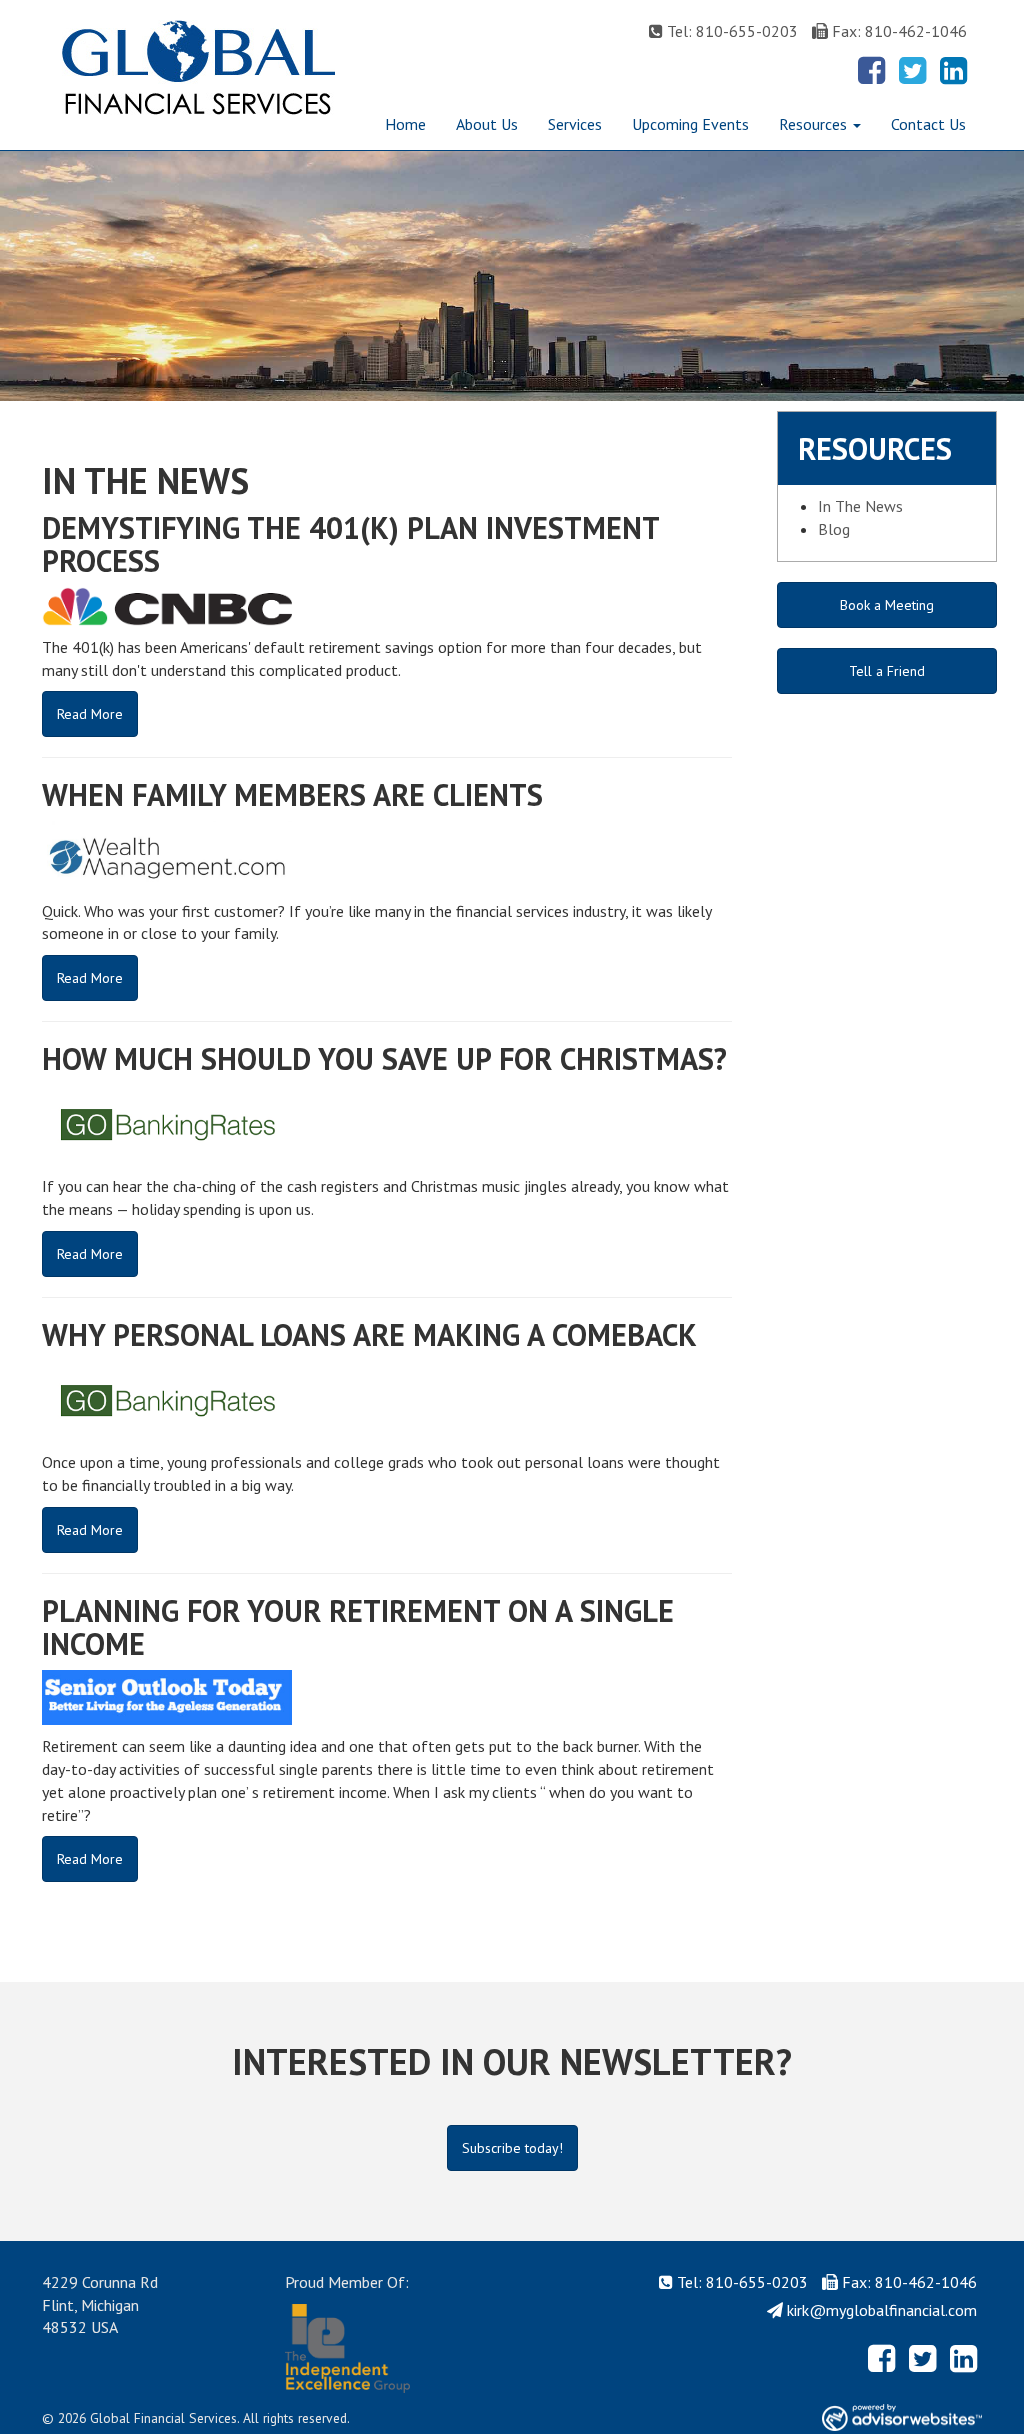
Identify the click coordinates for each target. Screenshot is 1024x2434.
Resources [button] (815, 124)
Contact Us (928, 124)
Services (575, 124)
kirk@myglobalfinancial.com (882, 2310)
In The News (860, 506)
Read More (90, 714)
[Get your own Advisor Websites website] (902, 2417)
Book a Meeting (887, 605)
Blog (834, 529)
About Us (487, 124)
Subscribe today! (512, 2148)
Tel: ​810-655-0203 (732, 31)
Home (405, 124)
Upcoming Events (690, 124)
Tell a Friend (887, 671)
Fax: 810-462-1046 (899, 31)
